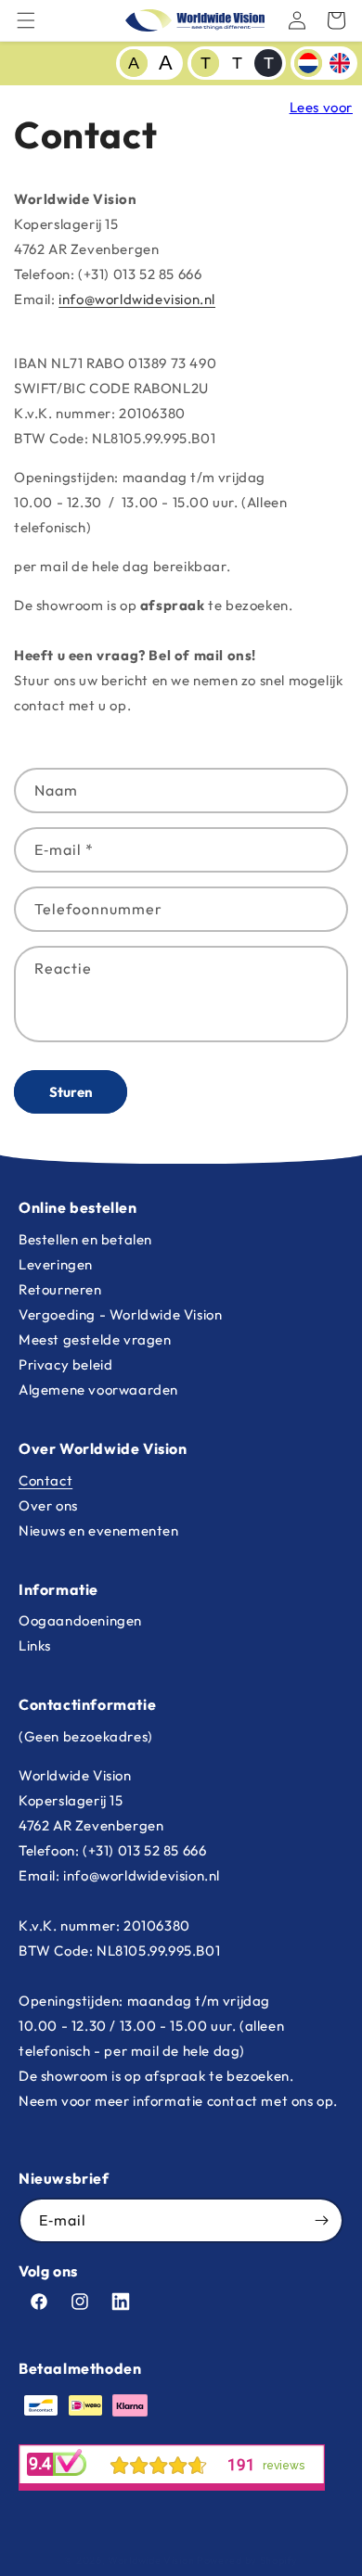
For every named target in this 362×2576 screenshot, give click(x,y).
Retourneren (60, 1289)
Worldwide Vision (151, 2560)
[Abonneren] (321, 2220)
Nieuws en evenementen (99, 1530)
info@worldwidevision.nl (137, 299)
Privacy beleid (65, 1365)
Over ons (48, 1505)
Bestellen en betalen (85, 1239)
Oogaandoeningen (80, 1620)
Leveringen (56, 1264)
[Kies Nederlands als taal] (308, 63)
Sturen (71, 1092)
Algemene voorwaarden (98, 1390)
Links (35, 1645)
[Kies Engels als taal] (340, 63)
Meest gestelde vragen (95, 1339)
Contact (45, 1480)
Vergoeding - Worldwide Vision (120, 1314)
